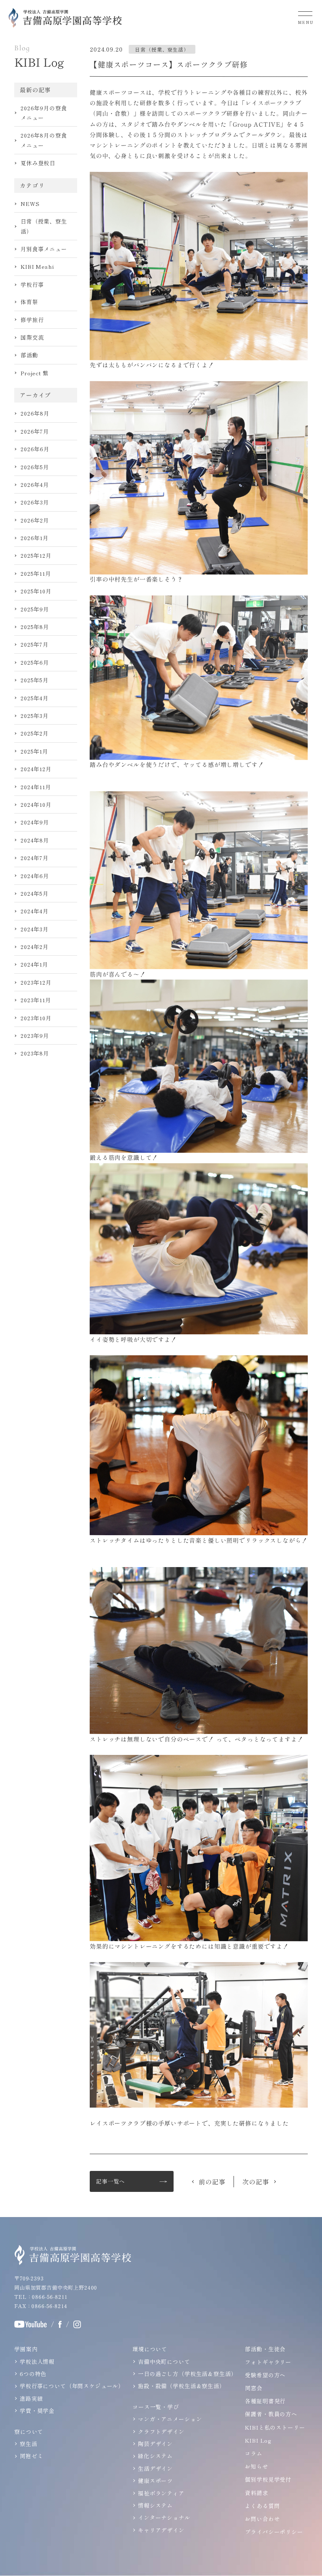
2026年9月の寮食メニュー (44, 113)
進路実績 (31, 2398)
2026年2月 (35, 520)
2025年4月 (35, 698)
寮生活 (29, 2444)
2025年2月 (35, 733)
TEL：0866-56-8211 (41, 2297)
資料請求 (256, 2493)
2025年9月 (35, 609)
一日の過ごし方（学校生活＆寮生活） (187, 2374)
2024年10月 (36, 805)
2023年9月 (35, 1036)
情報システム (155, 2505)
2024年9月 (35, 822)
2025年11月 (36, 573)
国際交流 (32, 337)
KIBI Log (258, 2440)
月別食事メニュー (44, 249)
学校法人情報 (37, 2362)
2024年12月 (36, 769)
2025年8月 (35, 627)
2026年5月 (35, 467)
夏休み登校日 (38, 163)
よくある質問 (262, 2506)
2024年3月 (35, 929)
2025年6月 (35, 662)
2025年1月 (34, 751)
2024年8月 (35, 840)
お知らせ (256, 2466)
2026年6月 (35, 449)
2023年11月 (36, 1000)
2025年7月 (35, 644)
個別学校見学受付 (268, 2479)
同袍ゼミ (31, 2456)
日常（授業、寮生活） (44, 226)
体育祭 (29, 302)
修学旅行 (32, 320)
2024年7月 (35, 858)
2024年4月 (35, 911)
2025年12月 (36, 555)
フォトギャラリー (268, 2362)
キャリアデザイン (161, 2530)
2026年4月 (35, 485)
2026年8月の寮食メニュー (44, 140)
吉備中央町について (164, 2362)
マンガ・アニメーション (170, 2419)
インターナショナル (164, 2518)
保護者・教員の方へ (271, 2414)
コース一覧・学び (156, 2407)
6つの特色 (33, 2374)
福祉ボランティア (161, 2493)
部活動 (29, 355)
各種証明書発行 (265, 2401)
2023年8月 (35, 1053)
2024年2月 (35, 947)
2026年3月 (35, 502)
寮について (29, 2432)
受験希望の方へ (265, 2375)
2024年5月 (35, 893)
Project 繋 (35, 373)
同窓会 (254, 2388)
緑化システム (155, 2456)
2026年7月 (35, 431)
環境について (150, 2349)
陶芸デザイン (155, 2444)
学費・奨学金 (37, 2411)
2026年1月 (35, 538)
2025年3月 (35, 716)
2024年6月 (35, 876)
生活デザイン (155, 2468)
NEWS (30, 204)
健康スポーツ (155, 2481)
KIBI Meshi (37, 266)
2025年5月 (35, 680)
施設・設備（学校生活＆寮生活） (182, 2386)
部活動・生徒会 (265, 2349)
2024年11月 (36, 787)
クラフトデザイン (161, 2432)
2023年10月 (36, 1018)
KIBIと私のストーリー (275, 2427)
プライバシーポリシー (274, 2532)
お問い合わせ (262, 2519)
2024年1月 (34, 964)
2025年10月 (36, 591)
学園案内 (26, 2349)
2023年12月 (36, 982)
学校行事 (32, 285)
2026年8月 (35, 413)
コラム (254, 2453)
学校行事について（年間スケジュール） (72, 2386)
